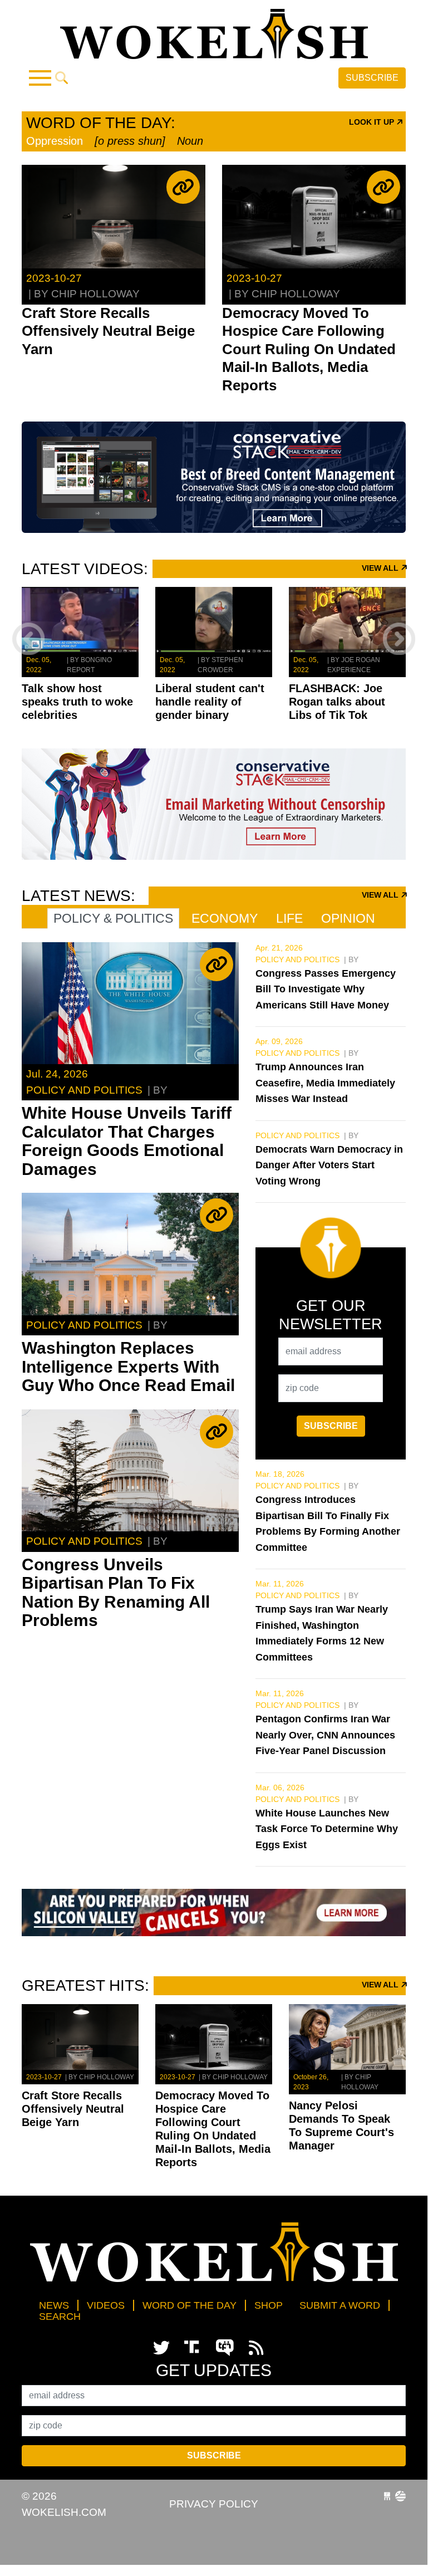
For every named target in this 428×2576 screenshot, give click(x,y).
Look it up (373, 122)
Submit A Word (340, 2305)
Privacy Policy (214, 2504)
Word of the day (190, 2305)
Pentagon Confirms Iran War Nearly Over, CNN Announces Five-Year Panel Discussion (325, 1735)
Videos (106, 2305)
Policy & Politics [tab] (113, 918)
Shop (269, 2305)
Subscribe (372, 78)
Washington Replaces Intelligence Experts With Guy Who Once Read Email (128, 1367)
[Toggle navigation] (40, 78)
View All (381, 568)
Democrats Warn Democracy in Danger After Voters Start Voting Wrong (329, 1165)
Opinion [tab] (348, 918)
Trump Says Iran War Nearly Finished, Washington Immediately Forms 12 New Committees (322, 1633)
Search (60, 2317)
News (54, 2305)
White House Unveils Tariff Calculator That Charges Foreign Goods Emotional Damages (127, 1141)
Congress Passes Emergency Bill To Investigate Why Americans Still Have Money (326, 989)
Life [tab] (289, 918)
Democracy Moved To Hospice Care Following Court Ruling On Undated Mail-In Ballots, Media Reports (309, 349)
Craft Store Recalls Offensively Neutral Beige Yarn (108, 331)
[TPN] (227, 2348)
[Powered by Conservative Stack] (400, 2496)
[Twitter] (161, 2348)
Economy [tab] (225, 918)
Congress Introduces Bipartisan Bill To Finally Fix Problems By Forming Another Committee (328, 1524)
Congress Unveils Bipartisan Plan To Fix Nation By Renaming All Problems (116, 1593)
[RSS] (256, 2348)
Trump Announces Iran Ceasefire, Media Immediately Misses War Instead (325, 1083)
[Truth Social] (194, 2348)
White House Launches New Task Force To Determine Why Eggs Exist (327, 1829)
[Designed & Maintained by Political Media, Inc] (387, 2496)
